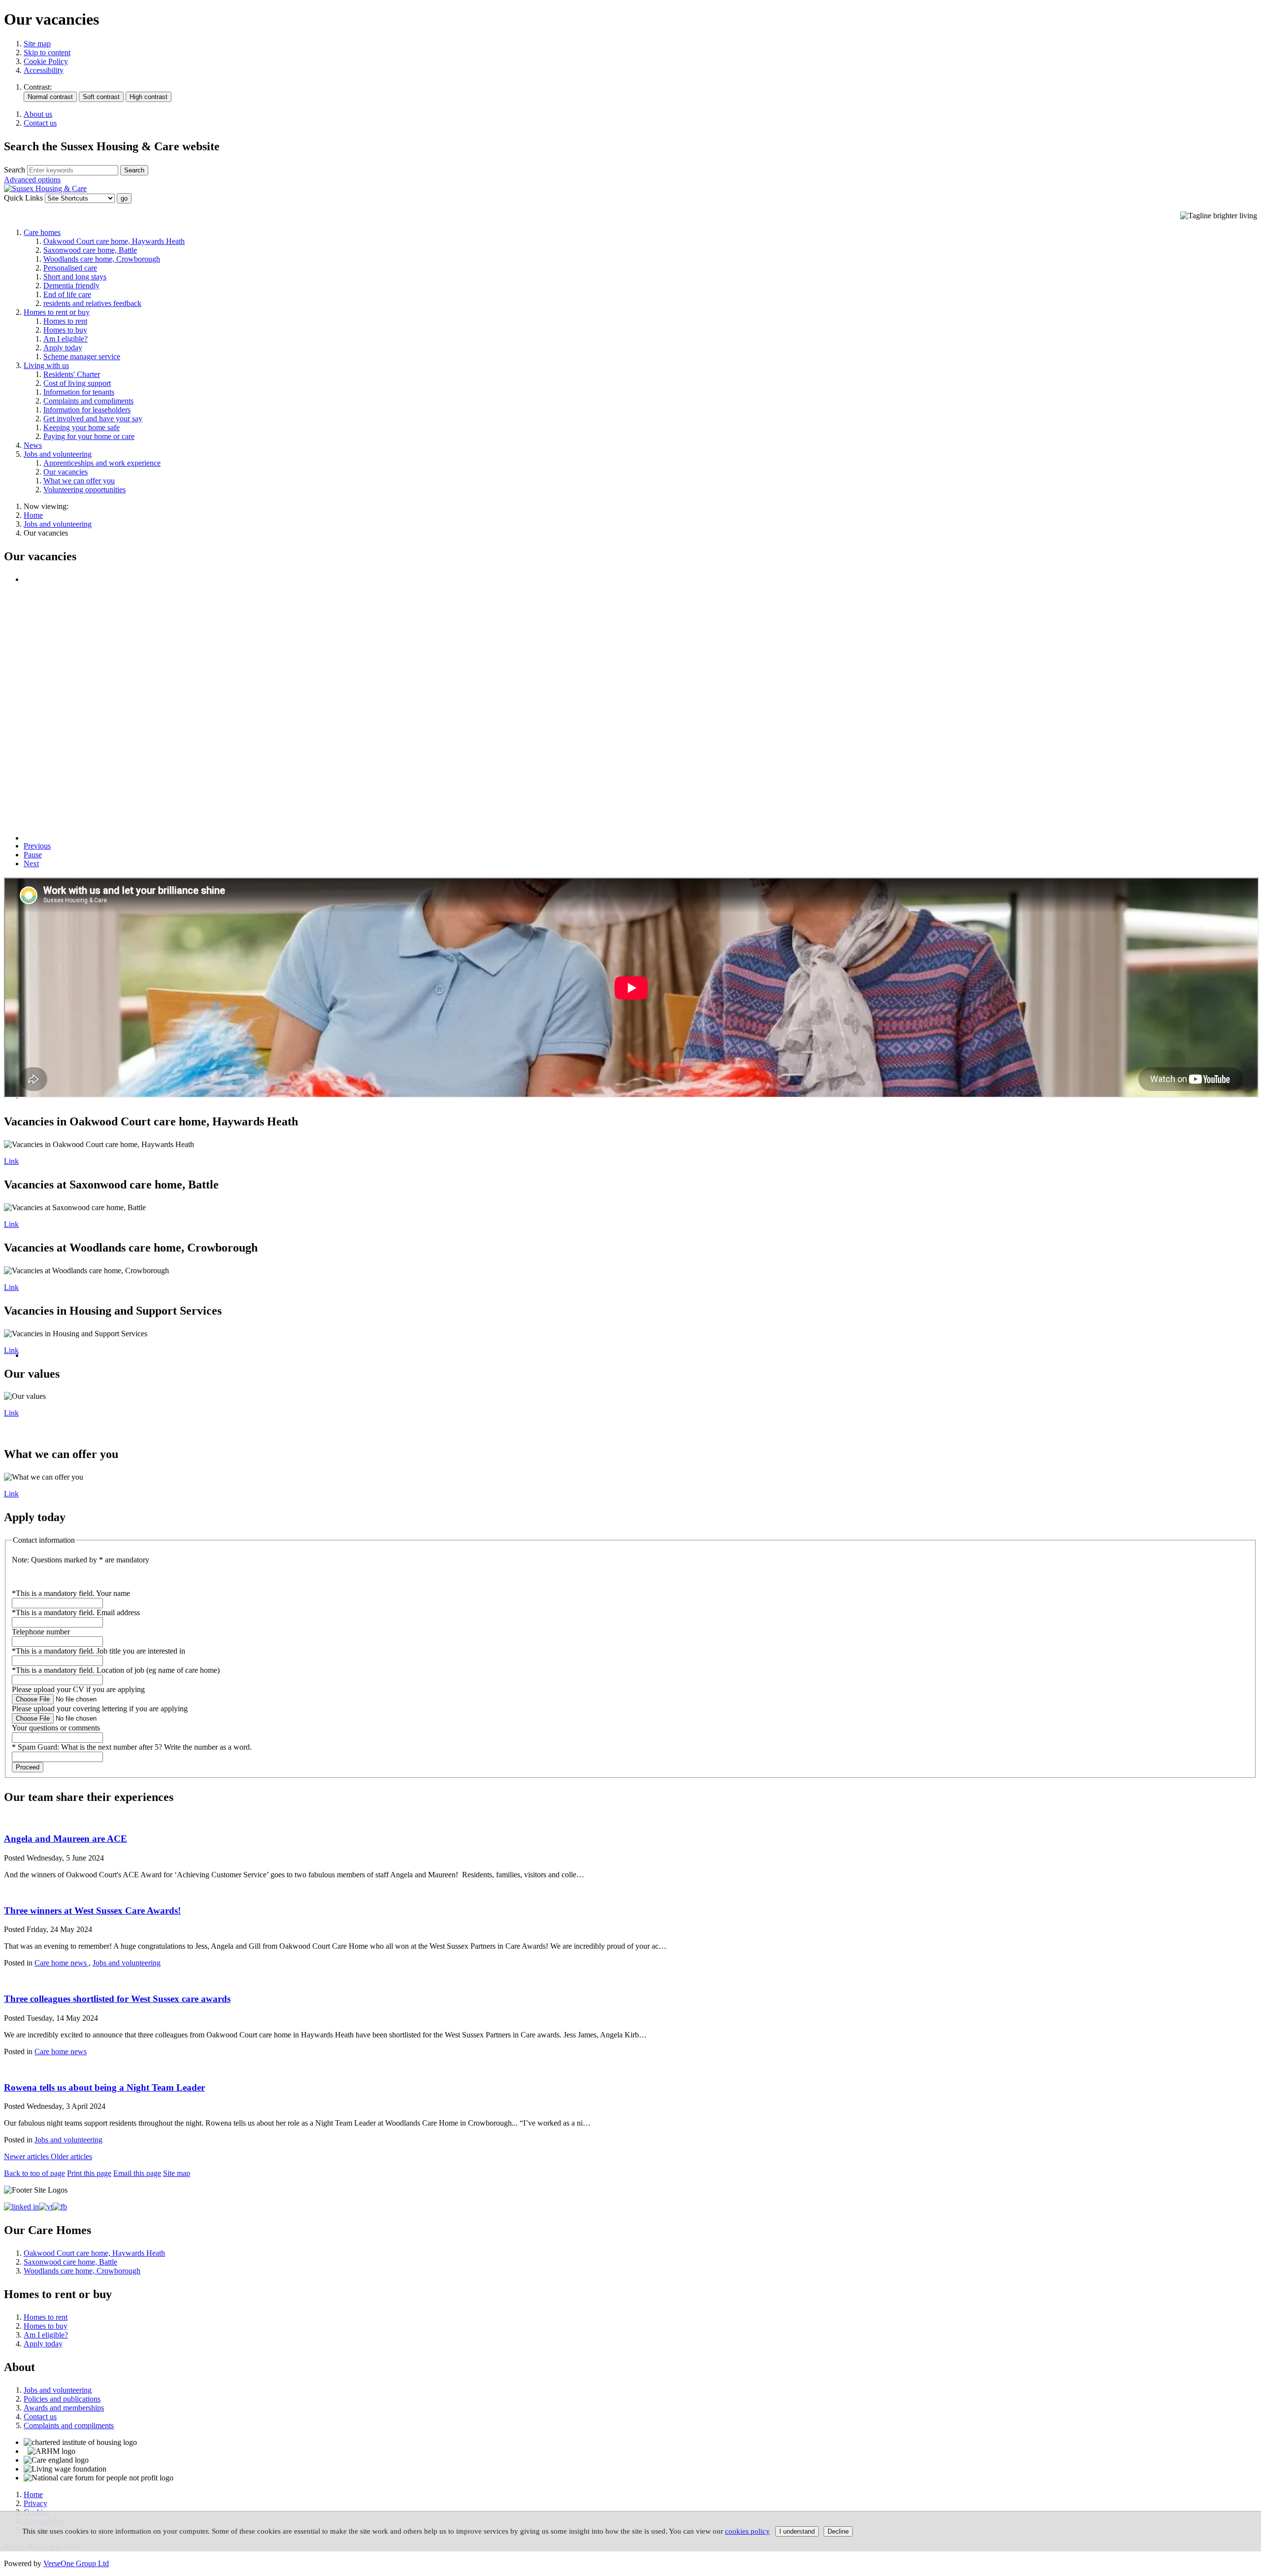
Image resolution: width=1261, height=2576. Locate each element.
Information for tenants (79, 392)
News (33, 445)
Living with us (46, 365)
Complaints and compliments (88, 401)
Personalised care (70, 268)
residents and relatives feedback (92, 303)
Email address (76, 1612)
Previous (37, 846)
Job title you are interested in (99, 1651)
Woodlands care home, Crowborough (102, 259)
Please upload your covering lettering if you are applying (100, 1709)
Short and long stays (75, 277)
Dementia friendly (71, 286)
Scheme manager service (82, 356)
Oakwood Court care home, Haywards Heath (114, 241)
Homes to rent (65, 321)
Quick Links (23, 198)
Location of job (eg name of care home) (116, 1670)
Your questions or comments (56, 1728)
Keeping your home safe (82, 427)
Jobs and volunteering (58, 454)
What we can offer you (79, 481)
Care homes (42, 232)
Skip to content (47, 52)
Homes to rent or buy (57, 312)
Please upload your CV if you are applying (78, 1689)
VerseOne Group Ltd (76, 2563)
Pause (33, 855)
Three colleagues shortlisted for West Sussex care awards (117, 1999)
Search (15, 170)
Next (31, 864)
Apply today (63, 348)
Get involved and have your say (93, 419)
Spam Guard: (135, 1747)
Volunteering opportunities (84, 490)
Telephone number (41, 1632)
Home (33, 515)
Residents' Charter (72, 374)
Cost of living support (77, 383)
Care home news (62, 1963)
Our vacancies (66, 472)
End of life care (67, 294)
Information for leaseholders (87, 410)
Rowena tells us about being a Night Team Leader (104, 2087)
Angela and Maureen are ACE (66, 1839)
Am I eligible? (66, 339)
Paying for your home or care (89, 436)
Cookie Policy (46, 61)
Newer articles (27, 2156)
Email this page (137, 2173)
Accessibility (44, 70)
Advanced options (32, 180)
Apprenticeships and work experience (102, 463)
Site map (37, 44)
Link (11, 1161)
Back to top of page (34, 2173)
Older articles (71, 2156)
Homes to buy (65, 330)
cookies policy (747, 2531)
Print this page (89, 2173)
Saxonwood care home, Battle (90, 250)
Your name (71, 1593)
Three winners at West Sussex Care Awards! (92, 1911)
